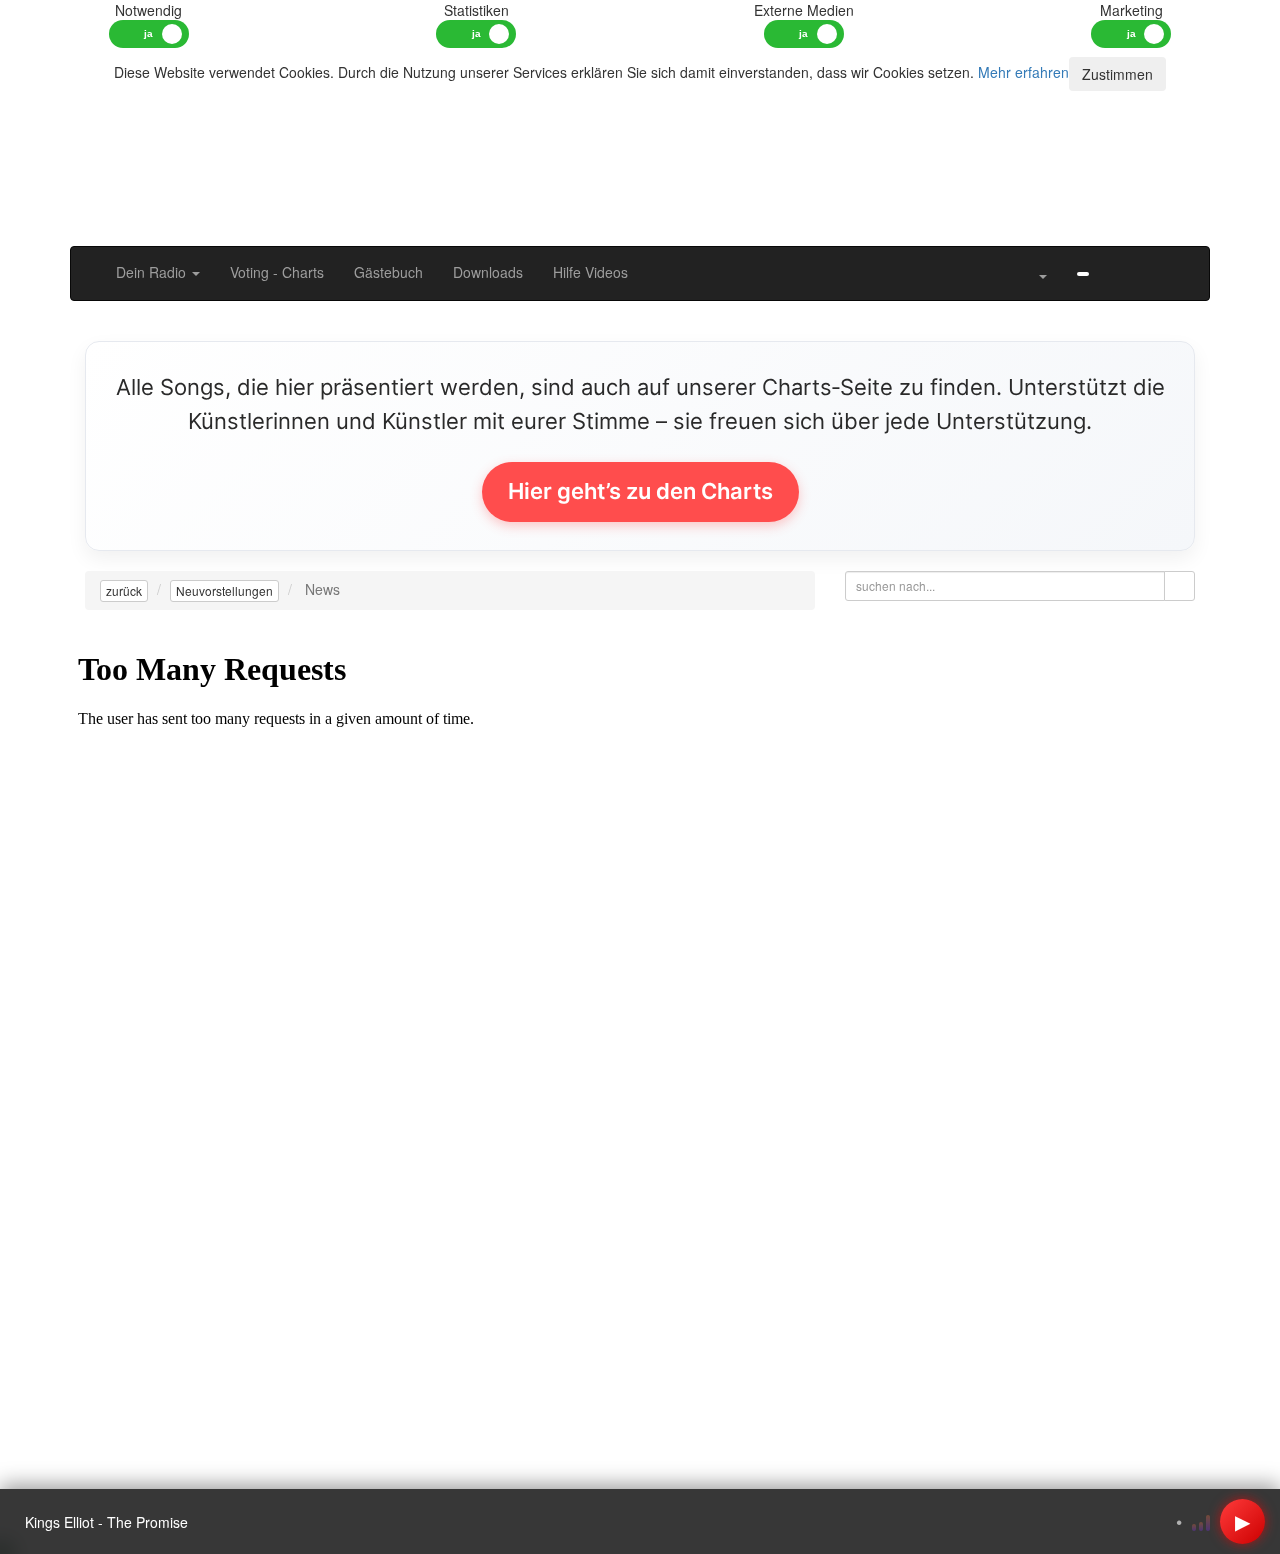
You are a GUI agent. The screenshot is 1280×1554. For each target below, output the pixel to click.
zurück (124, 590)
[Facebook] (1083, 272)
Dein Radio (153, 272)
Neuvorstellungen (224, 590)
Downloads (488, 272)
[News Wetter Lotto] (1119, 262)
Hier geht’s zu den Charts (640, 491)
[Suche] (1007, 262)
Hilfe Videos (590, 272)
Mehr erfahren (1023, 72)
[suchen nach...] (1179, 586)
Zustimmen (1117, 74)
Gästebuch (388, 272)
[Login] (1179, 262)
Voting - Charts (277, 272)
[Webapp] (1149, 262)
